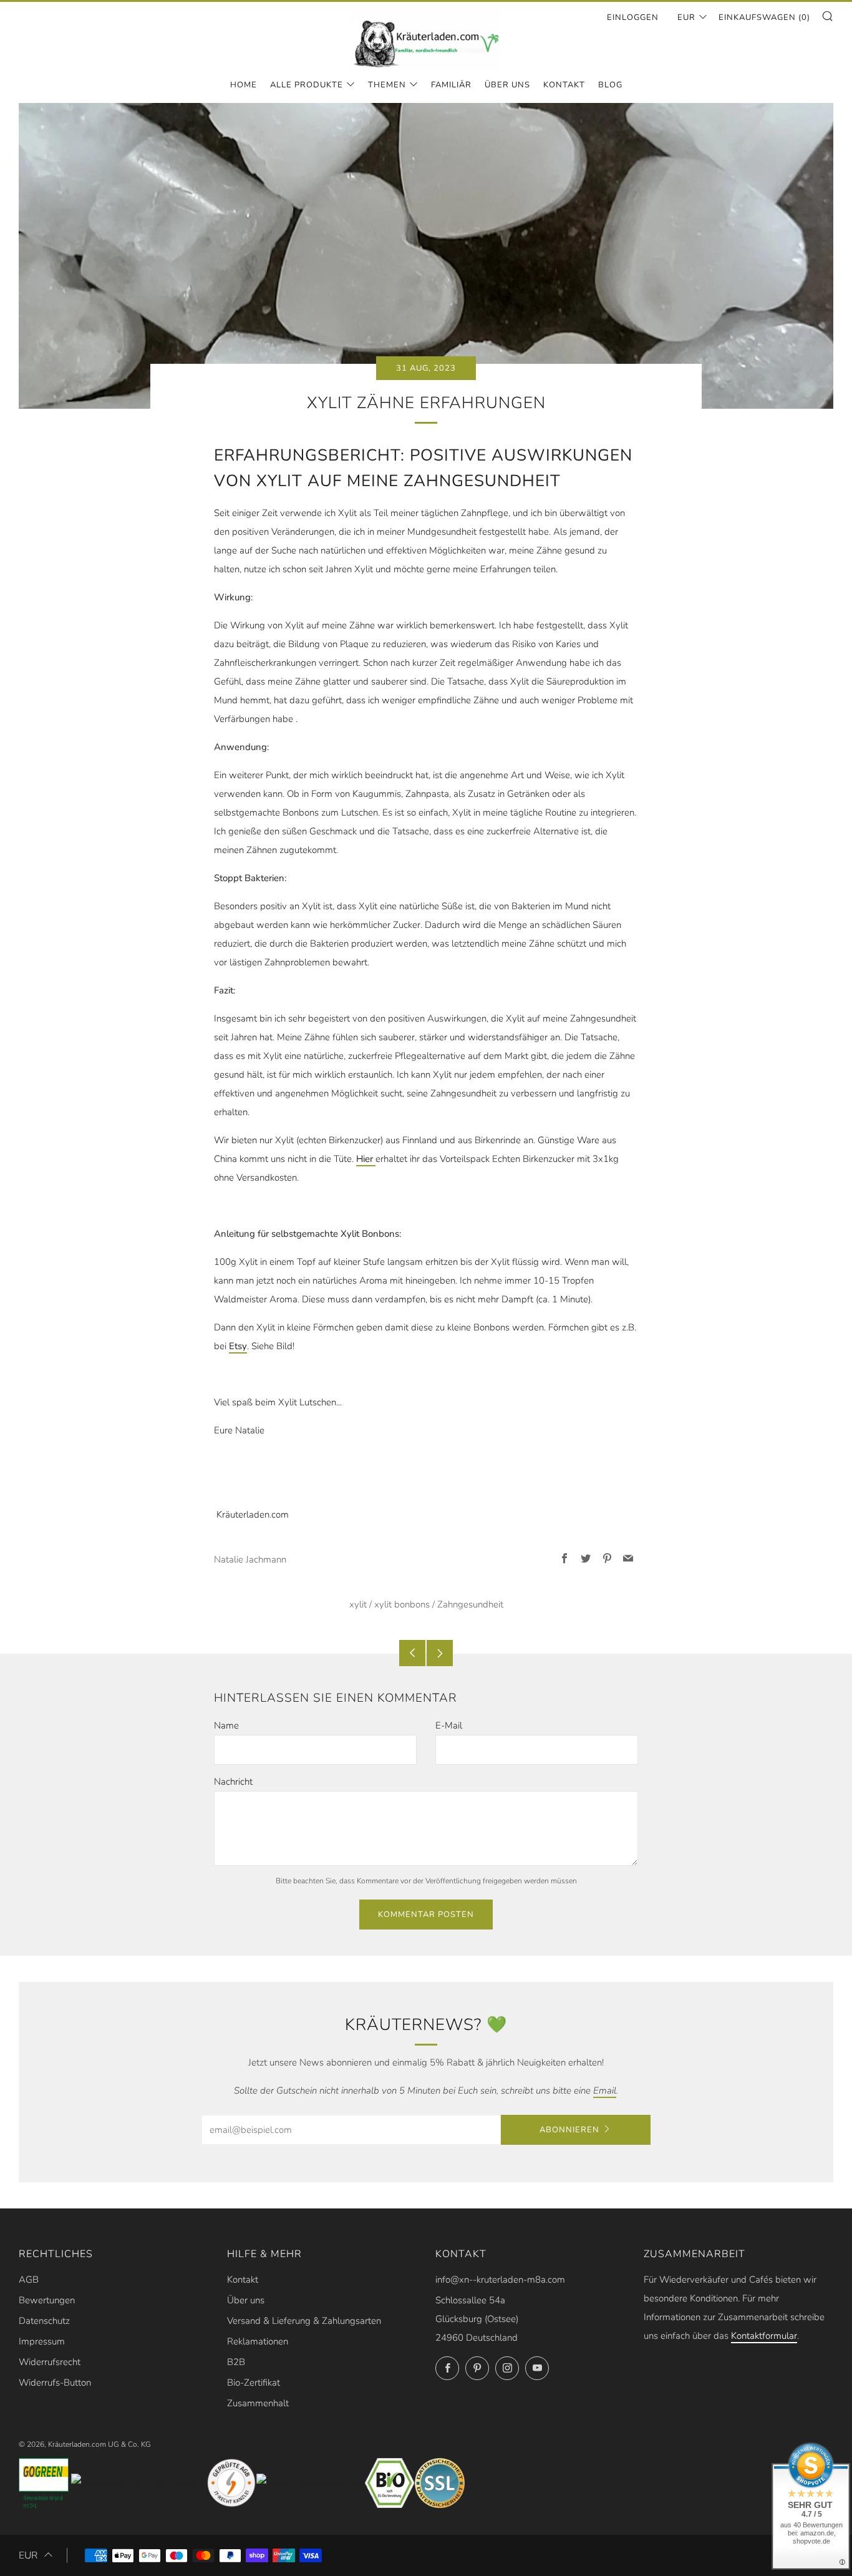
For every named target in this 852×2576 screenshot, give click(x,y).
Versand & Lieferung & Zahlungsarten (304, 2321)
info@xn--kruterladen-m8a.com (500, 2280)
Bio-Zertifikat (254, 2383)
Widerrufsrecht (50, 2362)
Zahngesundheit (470, 1604)
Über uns (246, 2300)
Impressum (42, 2341)
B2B (236, 2362)
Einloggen (633, 17)
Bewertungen (47, 2300)
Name (226, 1725)
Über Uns (507, 85)
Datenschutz (44, 2321)
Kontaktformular (764, 2336)
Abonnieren (569, 2130)
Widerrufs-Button (55, 2383)
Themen (387, 85)
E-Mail (449, 1725)
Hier (366, 1159)
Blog (610, 85)
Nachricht (233, 1782)
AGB (29, 2280)
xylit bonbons (402, 1604)
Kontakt (564, 85)
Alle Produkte (307, 85)
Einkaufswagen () (764, 17)
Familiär (451, 85)
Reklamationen (258, 2341)
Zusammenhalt (258, 2403)
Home (244, 85)
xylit (358, 1604)
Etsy (238, 1346)
